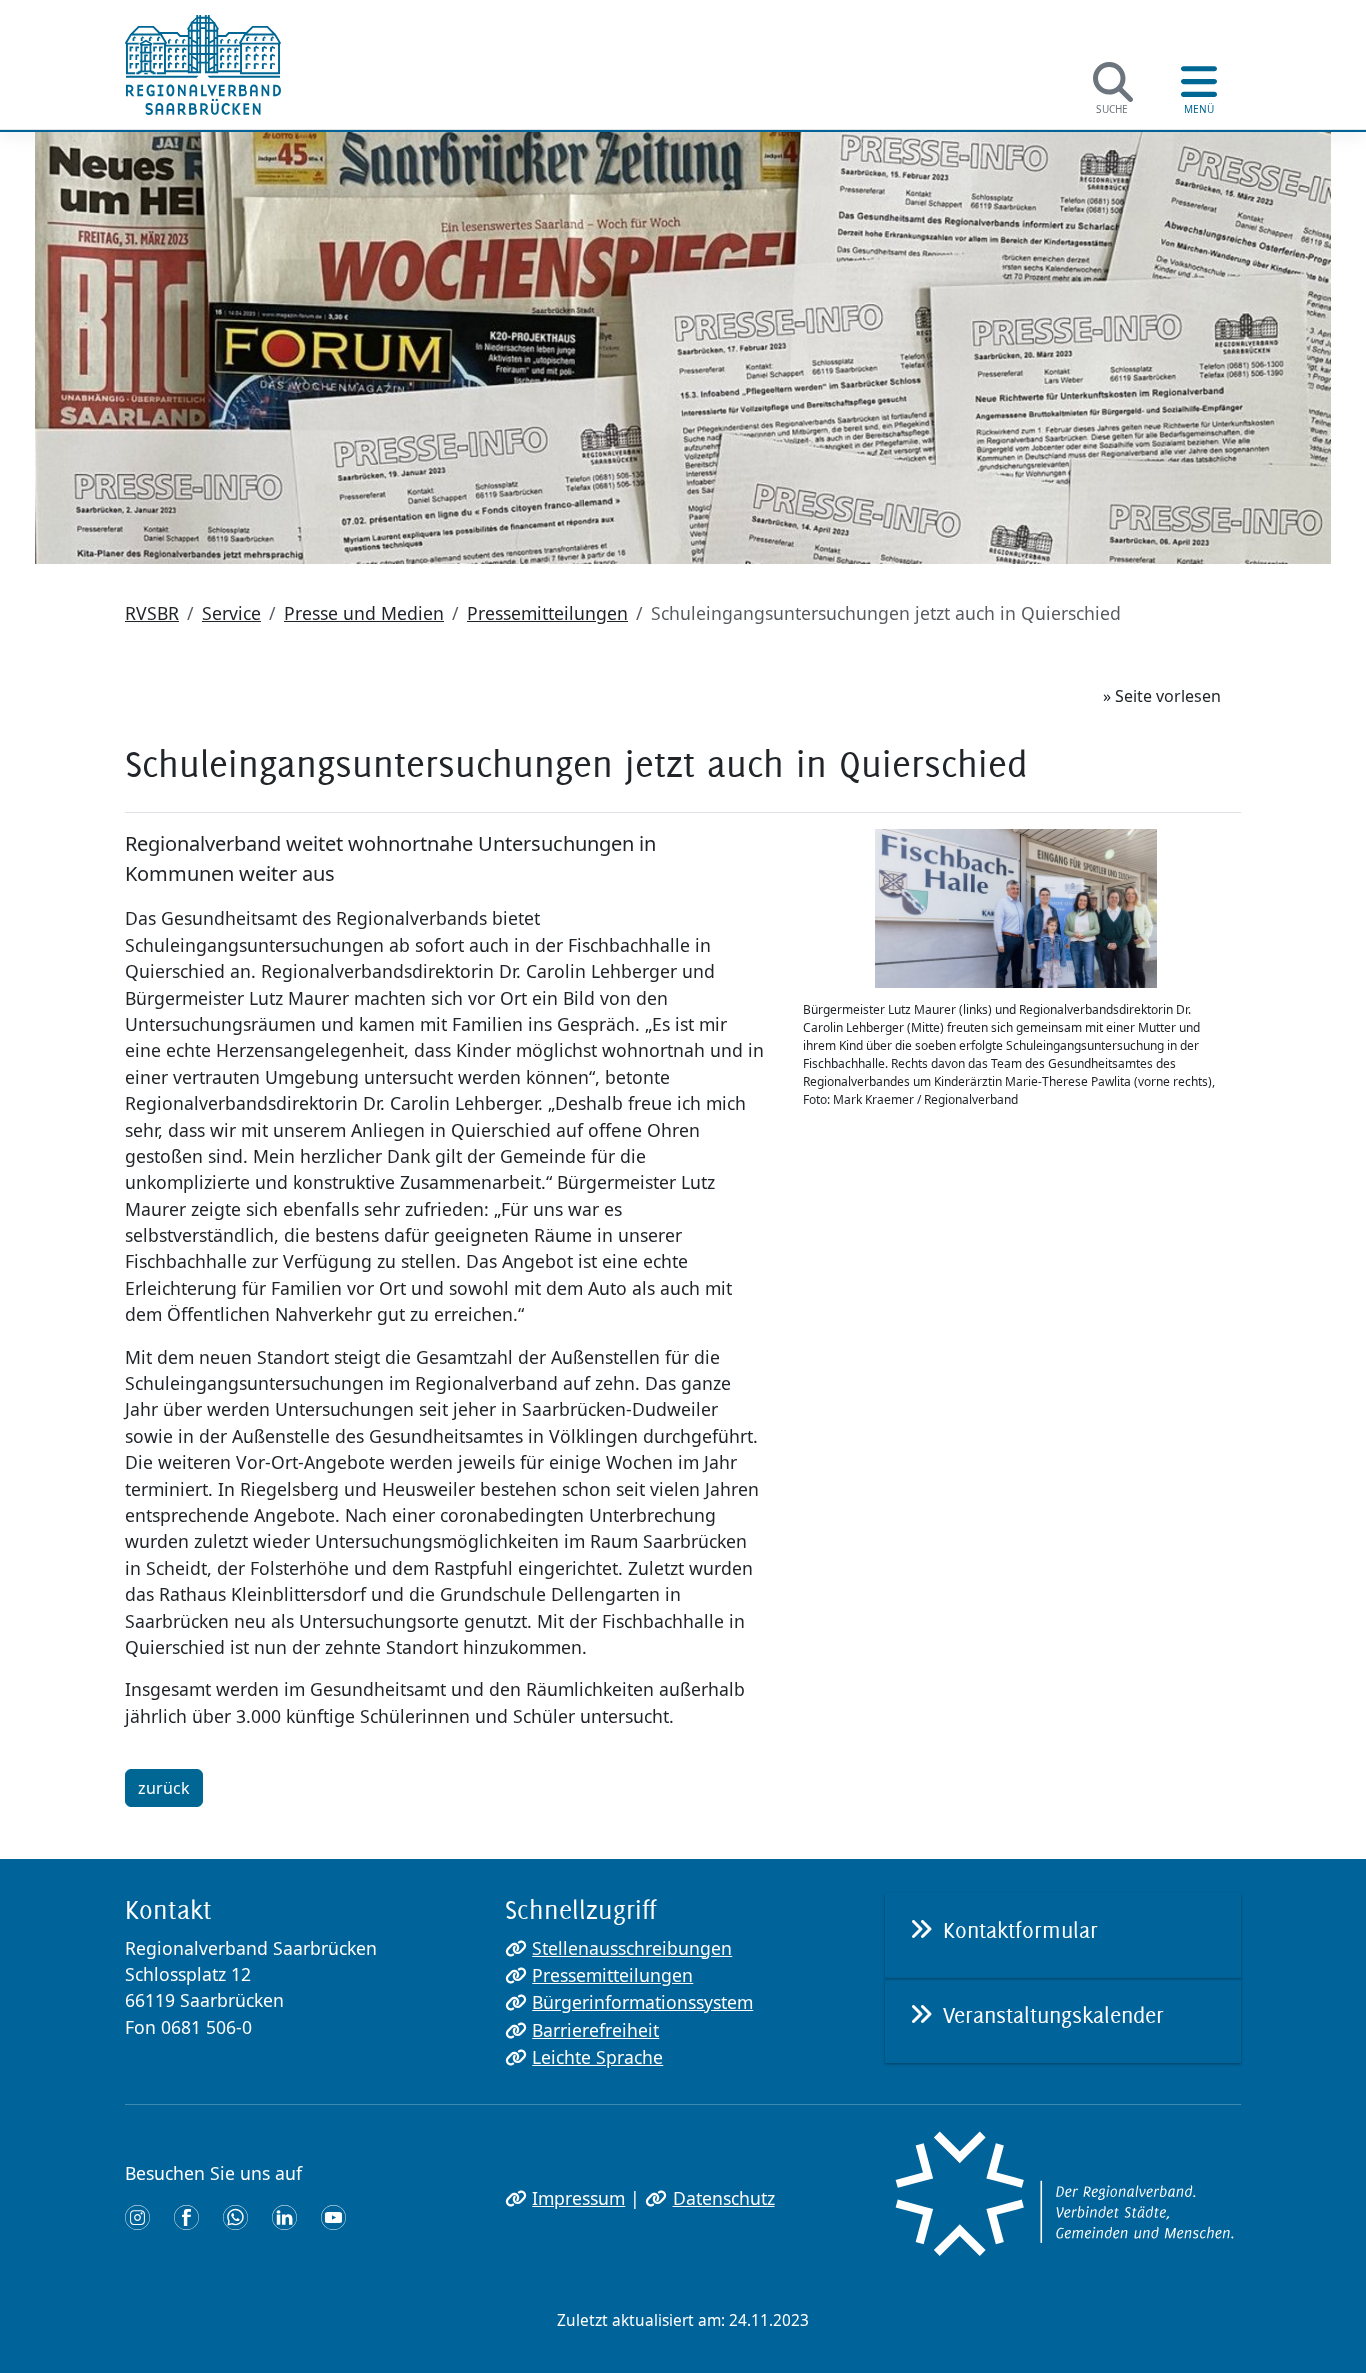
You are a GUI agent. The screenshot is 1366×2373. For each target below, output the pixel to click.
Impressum (578, 2198)
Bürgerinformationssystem (642, 2002)
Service (231, 613)
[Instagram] (137, 2216)
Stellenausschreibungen (632, 1948)
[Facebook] (186, 2216)
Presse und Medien (364, 613)
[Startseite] (203, 65)
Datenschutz (723, 2198)
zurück (164, 1788)
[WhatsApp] (235, 2216)
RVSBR (152, 613)
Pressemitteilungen (547, 613)
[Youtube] (333, 2216)
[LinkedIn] (284, 2216)
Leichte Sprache (597, 2057)
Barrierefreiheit (595, 2030)
